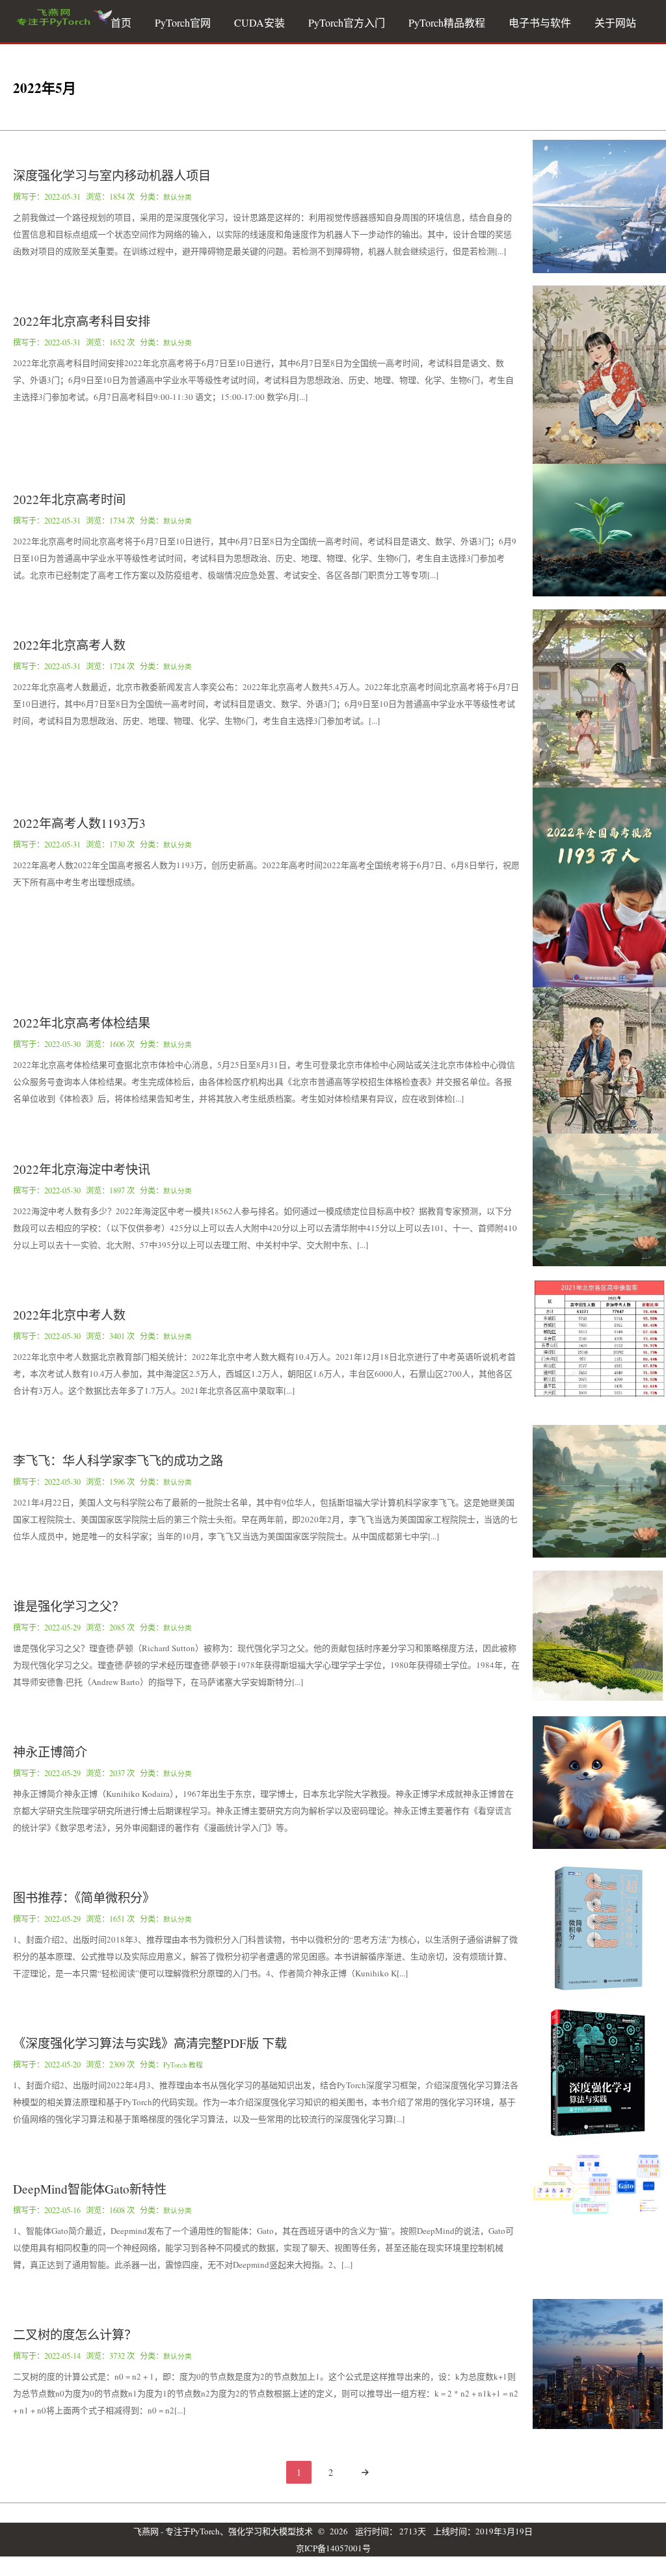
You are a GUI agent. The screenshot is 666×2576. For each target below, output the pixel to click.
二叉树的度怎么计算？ (75, 2334)
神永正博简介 (50, 1752)
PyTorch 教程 (183, 2065)
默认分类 (178, 197)
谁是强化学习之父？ (69, 1606)
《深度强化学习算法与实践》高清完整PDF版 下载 (150, 2043)
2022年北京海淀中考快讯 (82, 1169)
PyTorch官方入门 (347, 22)
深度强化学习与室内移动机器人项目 (112, 175)
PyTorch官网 (183, 22)
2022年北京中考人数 (69, 1315)
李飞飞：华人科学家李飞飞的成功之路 (118, 1460)
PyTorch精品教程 (447, 22)
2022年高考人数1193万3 (79, 823)
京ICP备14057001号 (333, 2548)
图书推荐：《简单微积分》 (84, 1897)
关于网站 (615, 22)
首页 (121, 22)
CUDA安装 (260, 22)
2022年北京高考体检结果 (82, 1023)
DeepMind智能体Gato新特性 (90, 2189)
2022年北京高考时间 (69, 499)
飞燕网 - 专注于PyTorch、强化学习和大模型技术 (223, 2531)
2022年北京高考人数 (69, 645)
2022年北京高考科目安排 (82, 321)
